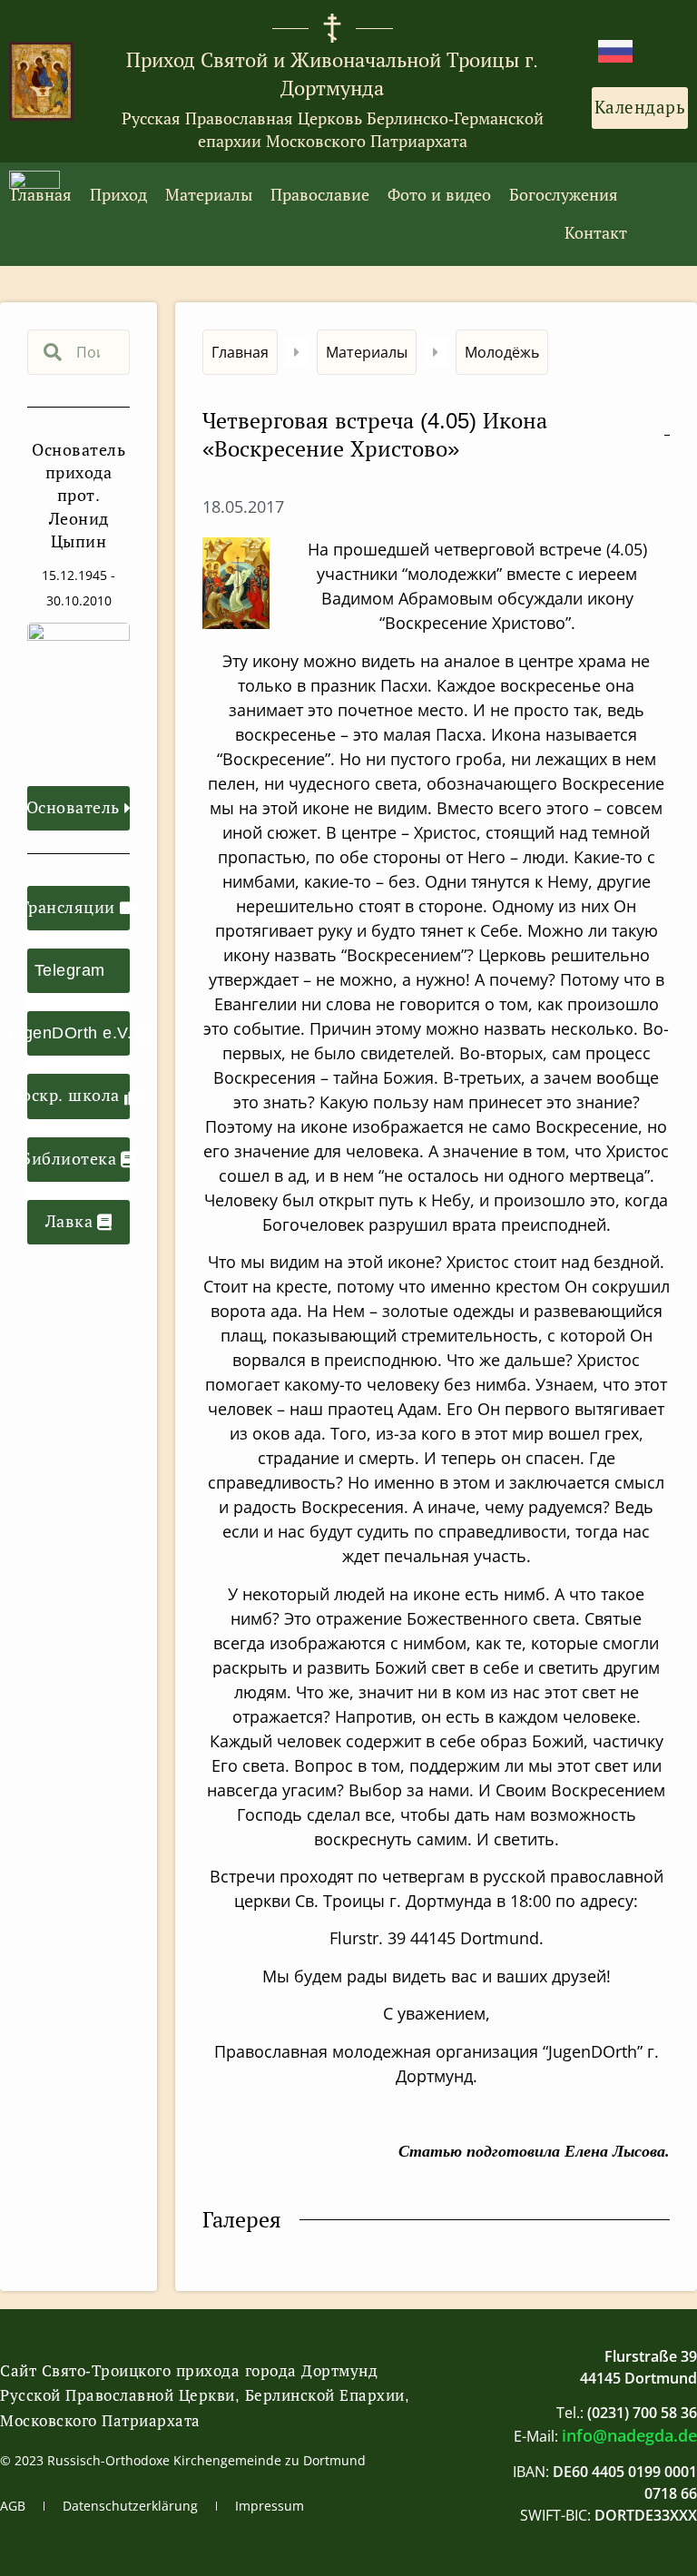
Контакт (596, 233)
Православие (320, 195)
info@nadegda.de (629, 2435)
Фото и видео (439, 195)
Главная (41, 195)
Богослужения (564, 195)
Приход (118, 195)
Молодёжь (502, 352)
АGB (13, 2506)
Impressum (270, 2506)
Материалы (209, 195)
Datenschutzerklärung (130, 2506)
